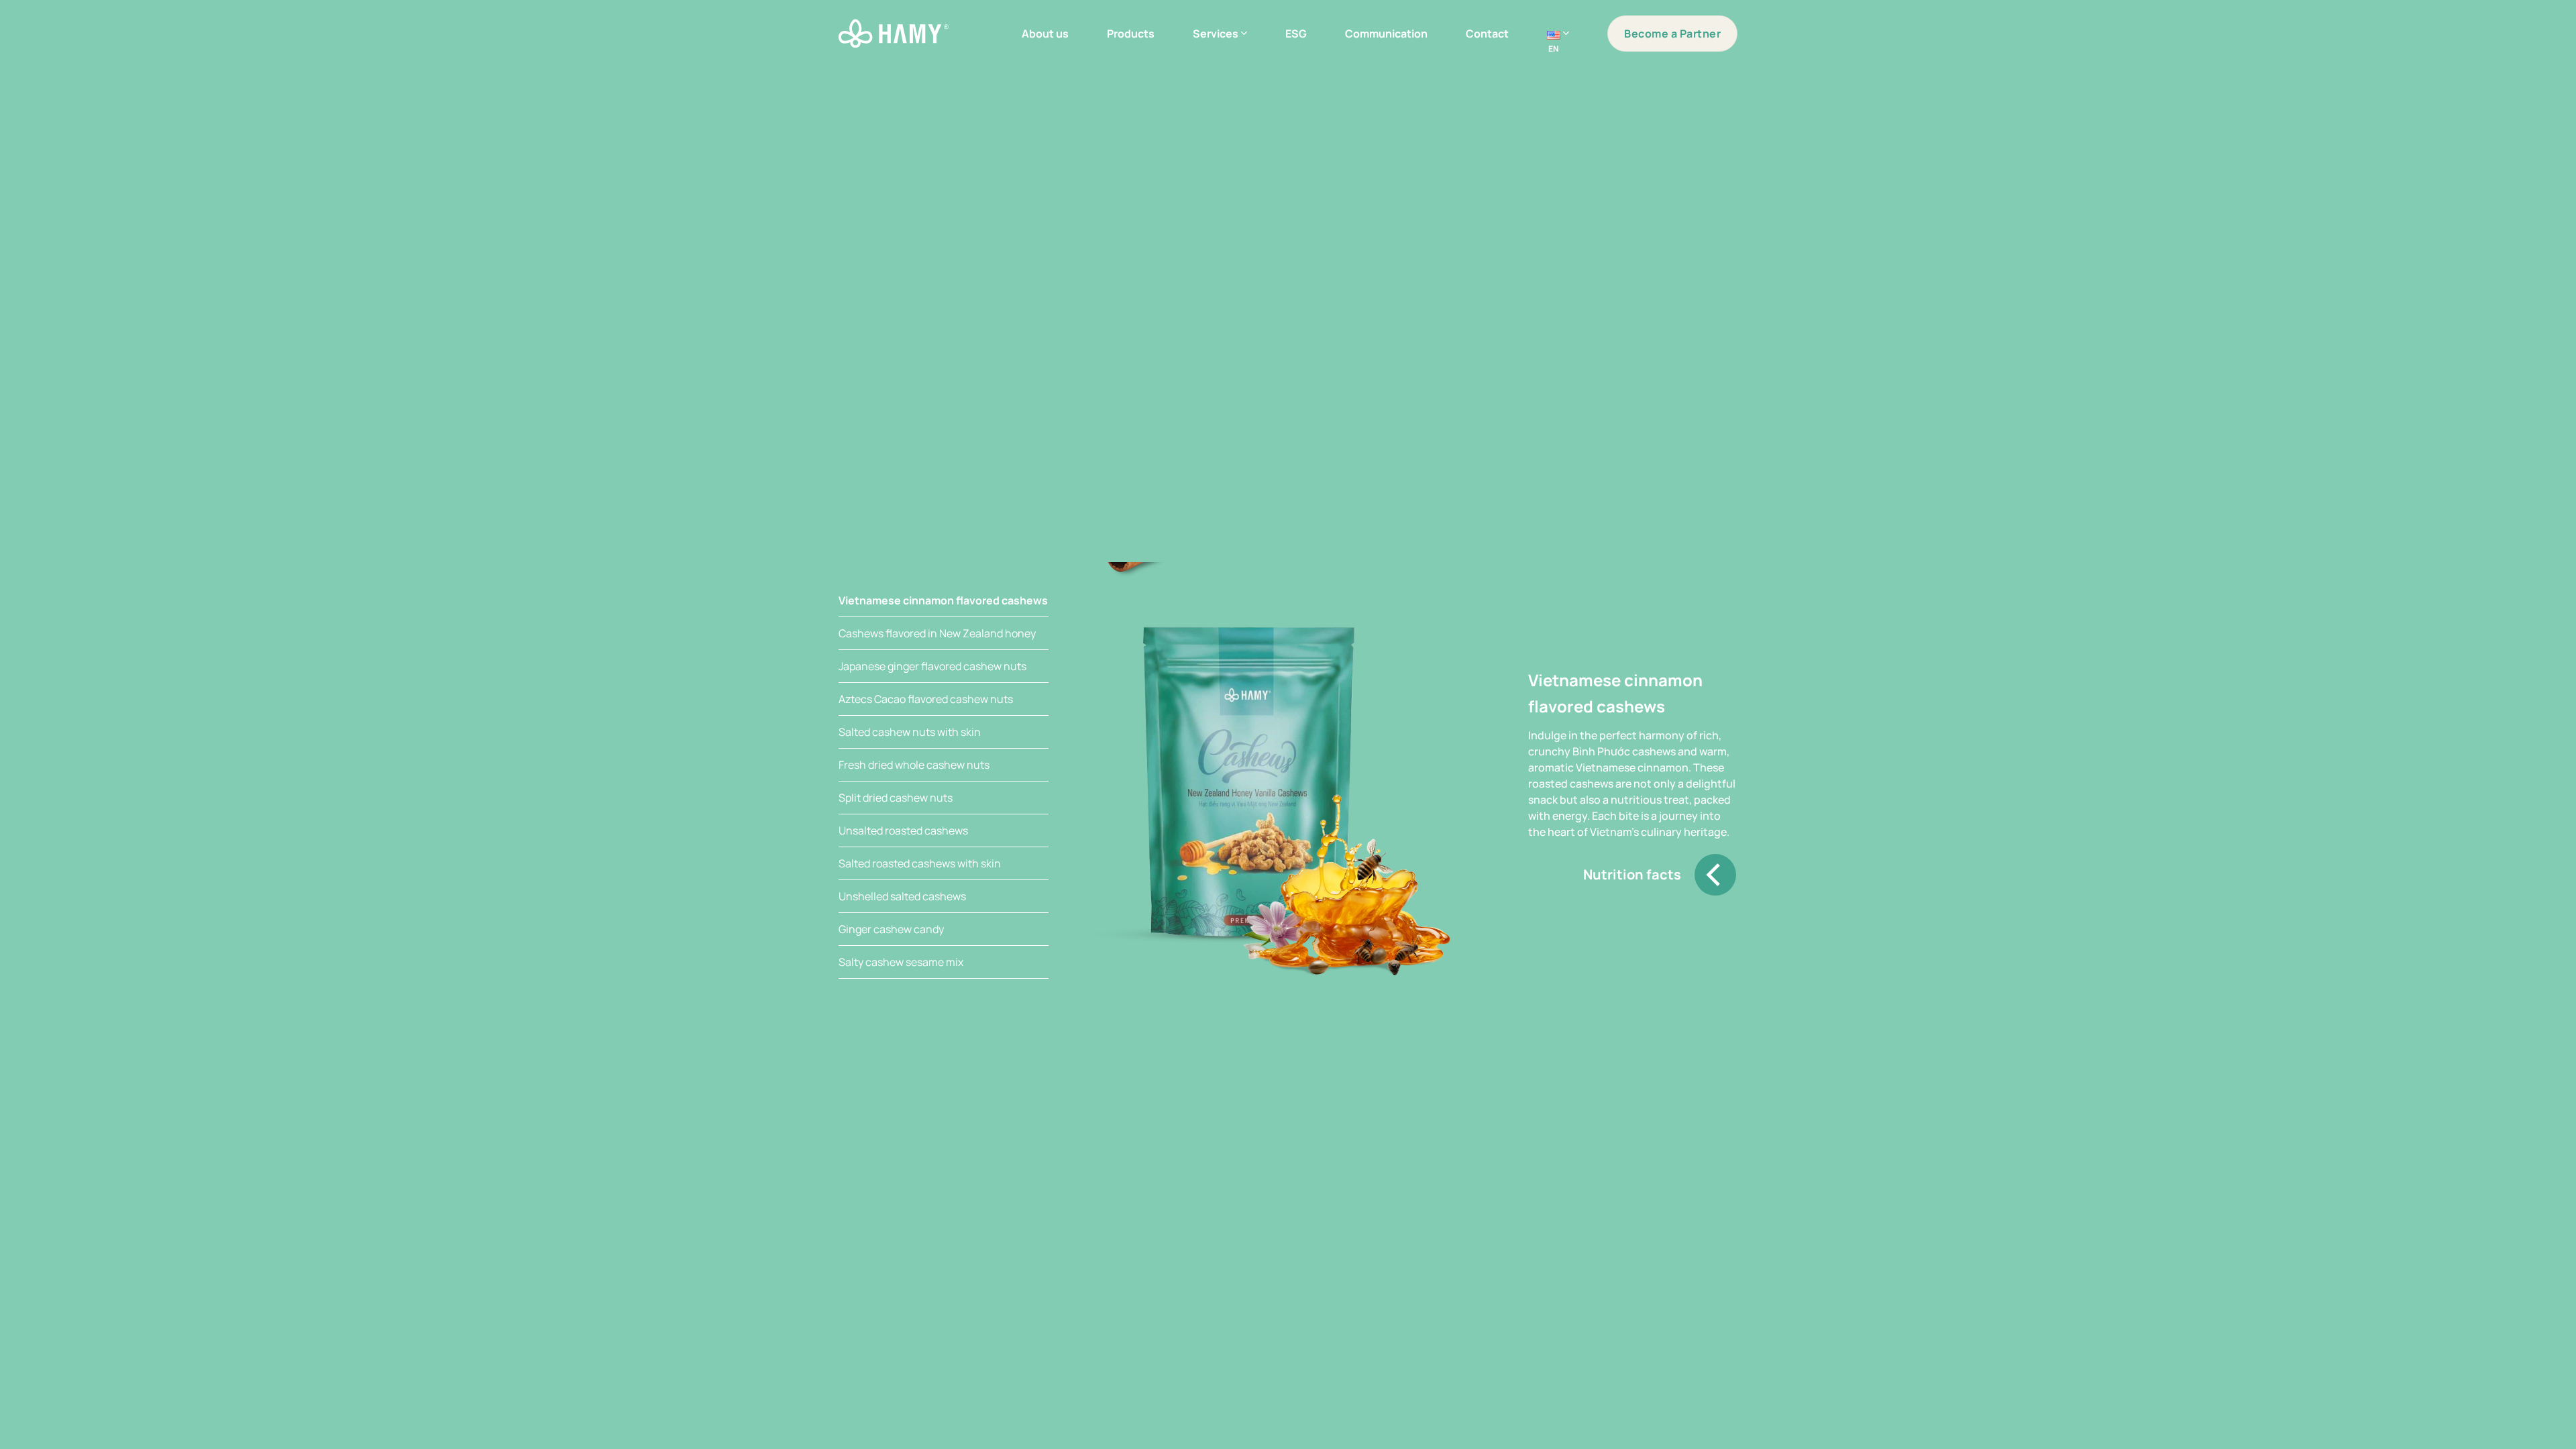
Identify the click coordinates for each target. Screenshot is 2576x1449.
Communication (1386, 34)
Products (1131, 34)
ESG (1296, 34)
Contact (1487, 34)
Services (1216, 34)
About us (1045, 34)
